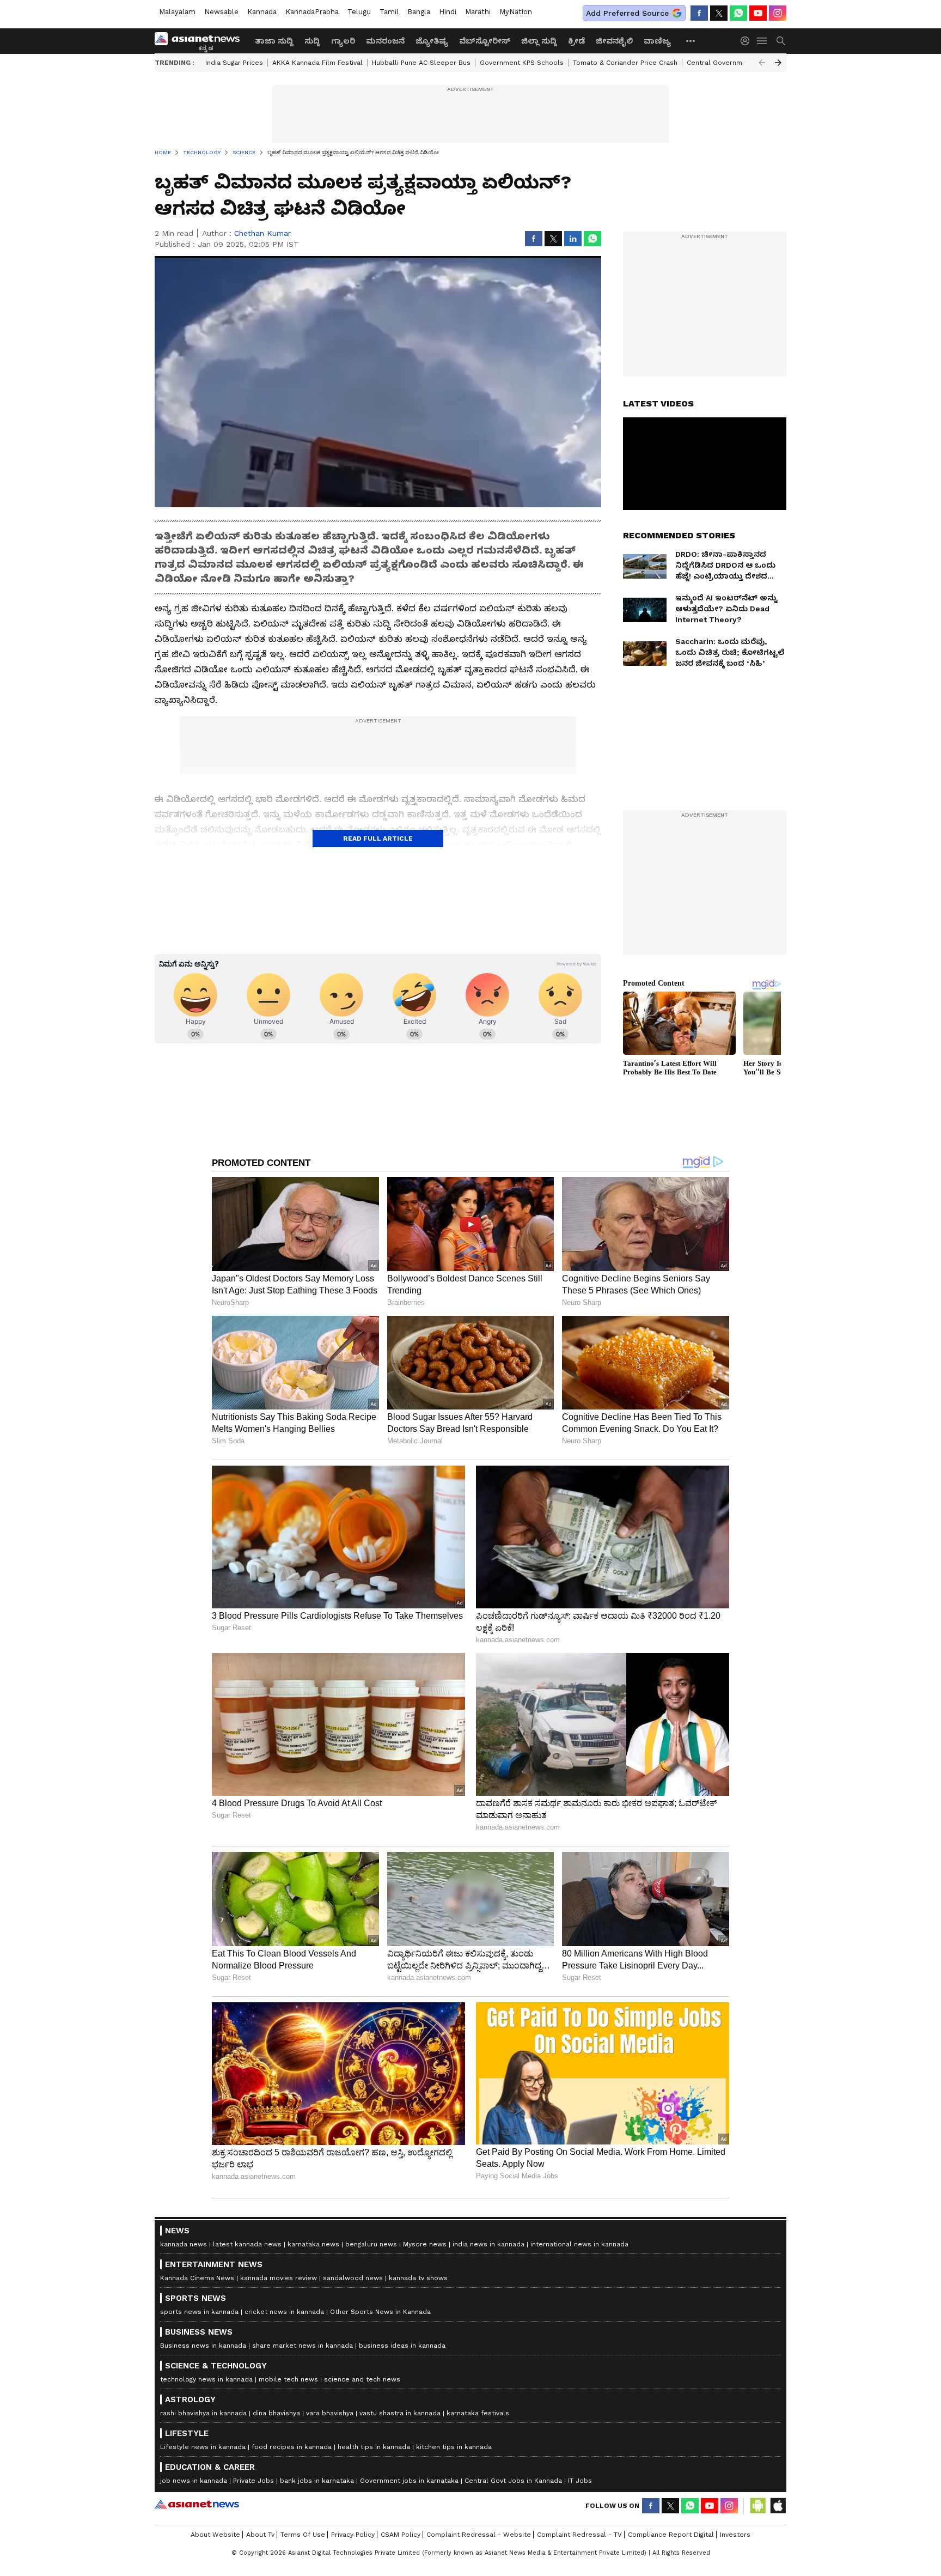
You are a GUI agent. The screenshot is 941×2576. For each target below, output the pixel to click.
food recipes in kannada (292, 2447)
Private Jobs (253, 2481)
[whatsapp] (738, 13)
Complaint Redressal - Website (479, 2535)
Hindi (448, 12)
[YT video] (758, 13)
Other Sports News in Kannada (380, 2312)
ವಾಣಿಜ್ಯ (657, 41)
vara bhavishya (330, 2413)
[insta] (778, 13)
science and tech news (362, 2379)
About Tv (260, 2535)
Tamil (389, 12)
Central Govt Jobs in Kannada (513, 2481)
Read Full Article (378, 839)
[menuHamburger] (762, 41)
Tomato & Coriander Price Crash (625, 63)
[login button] (748, 41)
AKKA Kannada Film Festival (317, 63)
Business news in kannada (203, 2346)
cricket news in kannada (284, 2312)
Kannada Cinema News (197, 2278)
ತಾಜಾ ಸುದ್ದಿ (274, 41)
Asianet (197, 2504)
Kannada (262, 12)
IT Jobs (580, 2481)
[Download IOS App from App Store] (778, 2506)
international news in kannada (579, 2244)
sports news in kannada (199, 2312)
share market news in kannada (303, 2346)
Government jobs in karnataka (409, 2481)
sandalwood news (353, 2278)
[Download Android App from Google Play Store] (758, 2506)
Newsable (221, 12)
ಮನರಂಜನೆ (385, 41)
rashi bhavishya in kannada (203, 2413)
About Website (215, 2535)
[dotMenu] (691, 41)
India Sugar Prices (234, 63)
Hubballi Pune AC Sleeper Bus (421, 63)
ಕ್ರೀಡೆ (576, 41)
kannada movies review (279, 2278)
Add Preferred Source (627, 13)
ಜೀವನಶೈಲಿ (614, 41)
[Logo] (201, 41)
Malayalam (177, 12)
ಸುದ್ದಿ (312, 41)
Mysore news (425, 2244)
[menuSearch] (781, 41)
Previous (762, 63)
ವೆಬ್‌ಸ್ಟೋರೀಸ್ (485, 41)
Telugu (359, 12)
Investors (735, 2535)
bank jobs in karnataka (317, 2481)
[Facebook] (699, 13)
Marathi (478, 12)
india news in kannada (488, 2244)
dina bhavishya (276, 2413)
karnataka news (313, 2244)
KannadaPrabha (312, 12)
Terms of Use (303, 2535)
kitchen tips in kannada (454, 2447)
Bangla (419, 12)
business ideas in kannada (402, 2346)
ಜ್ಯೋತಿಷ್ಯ (432, 41)
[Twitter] (719, 13)
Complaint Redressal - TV (579, 2535)
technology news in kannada (206, 2379)
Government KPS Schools (522, 63)
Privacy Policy (353, 2535)
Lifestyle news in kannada (203, 2447)
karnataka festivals (478, 2413)
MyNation (516, 12)
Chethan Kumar (262, 233)
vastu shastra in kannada (400, 2413)
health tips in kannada (374, 2447)
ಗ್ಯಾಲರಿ (343, 41)
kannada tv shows (418, 2278)
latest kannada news (247, 2244)
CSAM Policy (401, 2535)
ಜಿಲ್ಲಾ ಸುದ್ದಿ (539, 41)
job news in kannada (194, 2481)
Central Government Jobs (729, 63)
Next (778, 63)
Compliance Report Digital (671, 2535)
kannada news (184, 2244)
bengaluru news (371, 2244)
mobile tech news (288, 2379)
